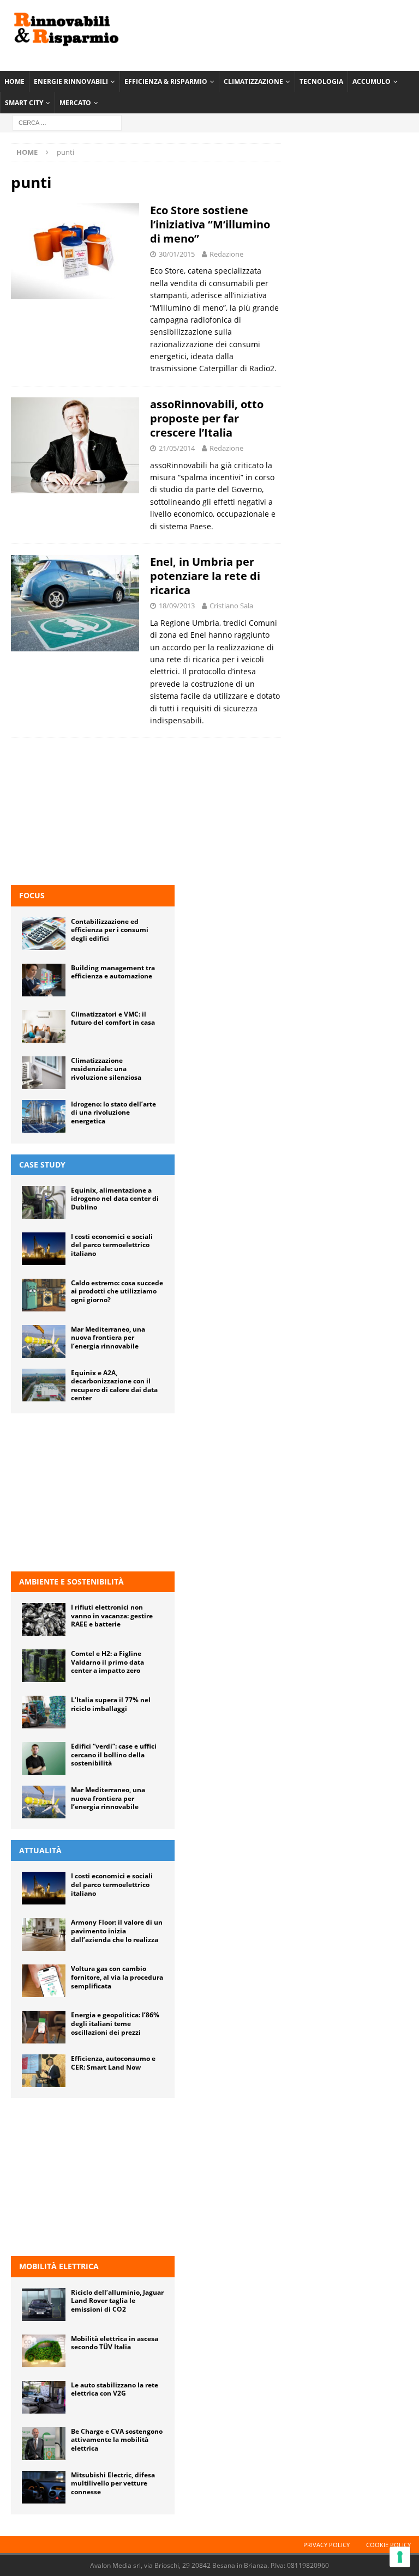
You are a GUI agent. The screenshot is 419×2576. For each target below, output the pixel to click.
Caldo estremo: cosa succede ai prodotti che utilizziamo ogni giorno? (117, 1291)
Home (14, 81)
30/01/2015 (177, 254)
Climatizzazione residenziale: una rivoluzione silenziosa (106, 1069)
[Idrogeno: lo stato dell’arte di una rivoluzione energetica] (44, 1116)
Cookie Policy (388, 2545)
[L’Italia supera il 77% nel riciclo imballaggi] (44, 1712)
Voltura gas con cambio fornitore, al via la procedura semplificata (117, 1977)
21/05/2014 (177, 448)
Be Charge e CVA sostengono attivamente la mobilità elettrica (117, 2440)
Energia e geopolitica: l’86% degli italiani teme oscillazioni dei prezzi (115, 2023)
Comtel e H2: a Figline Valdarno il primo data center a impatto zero (107, 1662)
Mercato (75, 103)
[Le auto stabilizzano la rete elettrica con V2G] (44, 2397)
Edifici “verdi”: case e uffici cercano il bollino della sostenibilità (114, 1755)
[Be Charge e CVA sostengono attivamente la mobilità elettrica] (44, 2444)
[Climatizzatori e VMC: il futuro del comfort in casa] (44, 1026)
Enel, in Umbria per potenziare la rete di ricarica (205, 576)
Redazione (226, 254)
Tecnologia (321, 81)
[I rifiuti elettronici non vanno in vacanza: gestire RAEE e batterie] (44, 1619)
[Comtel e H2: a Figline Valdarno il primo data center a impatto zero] (44, 1666)
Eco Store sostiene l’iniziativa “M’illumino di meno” (210, 224)
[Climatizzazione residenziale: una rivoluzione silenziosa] (44, 1073)
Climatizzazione (253, 81)
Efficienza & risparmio (166, 81)
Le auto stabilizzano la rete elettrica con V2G (115, 2389)
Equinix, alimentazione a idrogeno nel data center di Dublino (115, 1199)
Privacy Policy (327, 2545)
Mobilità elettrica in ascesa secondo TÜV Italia (115, 2343)
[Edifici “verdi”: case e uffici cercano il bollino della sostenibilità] (44, 1758)
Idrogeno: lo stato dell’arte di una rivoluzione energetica (113, 1112)
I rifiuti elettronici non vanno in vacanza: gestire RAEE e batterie (112, 1616)
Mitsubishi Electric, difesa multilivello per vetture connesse (113, 2483)
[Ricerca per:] (67, 122)
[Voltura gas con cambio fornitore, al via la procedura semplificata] (44, 1981)
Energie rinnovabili (71, 81)
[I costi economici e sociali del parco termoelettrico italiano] (44, 1249)
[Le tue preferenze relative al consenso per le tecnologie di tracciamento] (400, 2557)
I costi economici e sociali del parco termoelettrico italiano (112, 1245)
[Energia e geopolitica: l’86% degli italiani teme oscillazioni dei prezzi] (44, 2027)
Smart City (24, 103)
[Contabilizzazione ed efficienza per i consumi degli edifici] (44, 934)
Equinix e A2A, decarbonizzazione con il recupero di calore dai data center (114, 1386)
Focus (32, 895)
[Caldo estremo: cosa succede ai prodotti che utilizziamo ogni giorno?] (44, 1295)
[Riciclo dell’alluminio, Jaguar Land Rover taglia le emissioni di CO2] (44, 2305)
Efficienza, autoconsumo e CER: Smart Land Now (113, 2063)
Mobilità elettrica (59, 2266)
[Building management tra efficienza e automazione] (44, 980)
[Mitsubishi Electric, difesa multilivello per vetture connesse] (44, 2487)
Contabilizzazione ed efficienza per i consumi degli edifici (110, 930)
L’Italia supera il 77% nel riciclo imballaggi (111, 1704)
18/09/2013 (177, 606)
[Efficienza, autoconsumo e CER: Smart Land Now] (44, 2071)
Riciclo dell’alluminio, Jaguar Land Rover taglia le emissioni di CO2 (117, 2301)
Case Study (42, 1165)
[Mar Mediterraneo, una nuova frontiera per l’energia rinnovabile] (44, 1341)
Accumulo (372, 81)
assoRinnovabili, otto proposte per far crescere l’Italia (207, 418)
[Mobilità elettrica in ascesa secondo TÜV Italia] (44, 2351)
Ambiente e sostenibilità (71, 1582)
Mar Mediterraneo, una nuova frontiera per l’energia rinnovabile (108, 1338)
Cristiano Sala (231, 606)
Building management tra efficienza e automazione (113, 972)
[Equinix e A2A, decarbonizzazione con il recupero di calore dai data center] (44, 1385)
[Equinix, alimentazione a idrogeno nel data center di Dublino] (44, 1202)
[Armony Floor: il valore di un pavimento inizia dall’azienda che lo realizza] (44, 1934)
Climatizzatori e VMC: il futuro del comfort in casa (113, 1018)
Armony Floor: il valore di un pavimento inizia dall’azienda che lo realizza (117, 1931)
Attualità (40, 1850)
